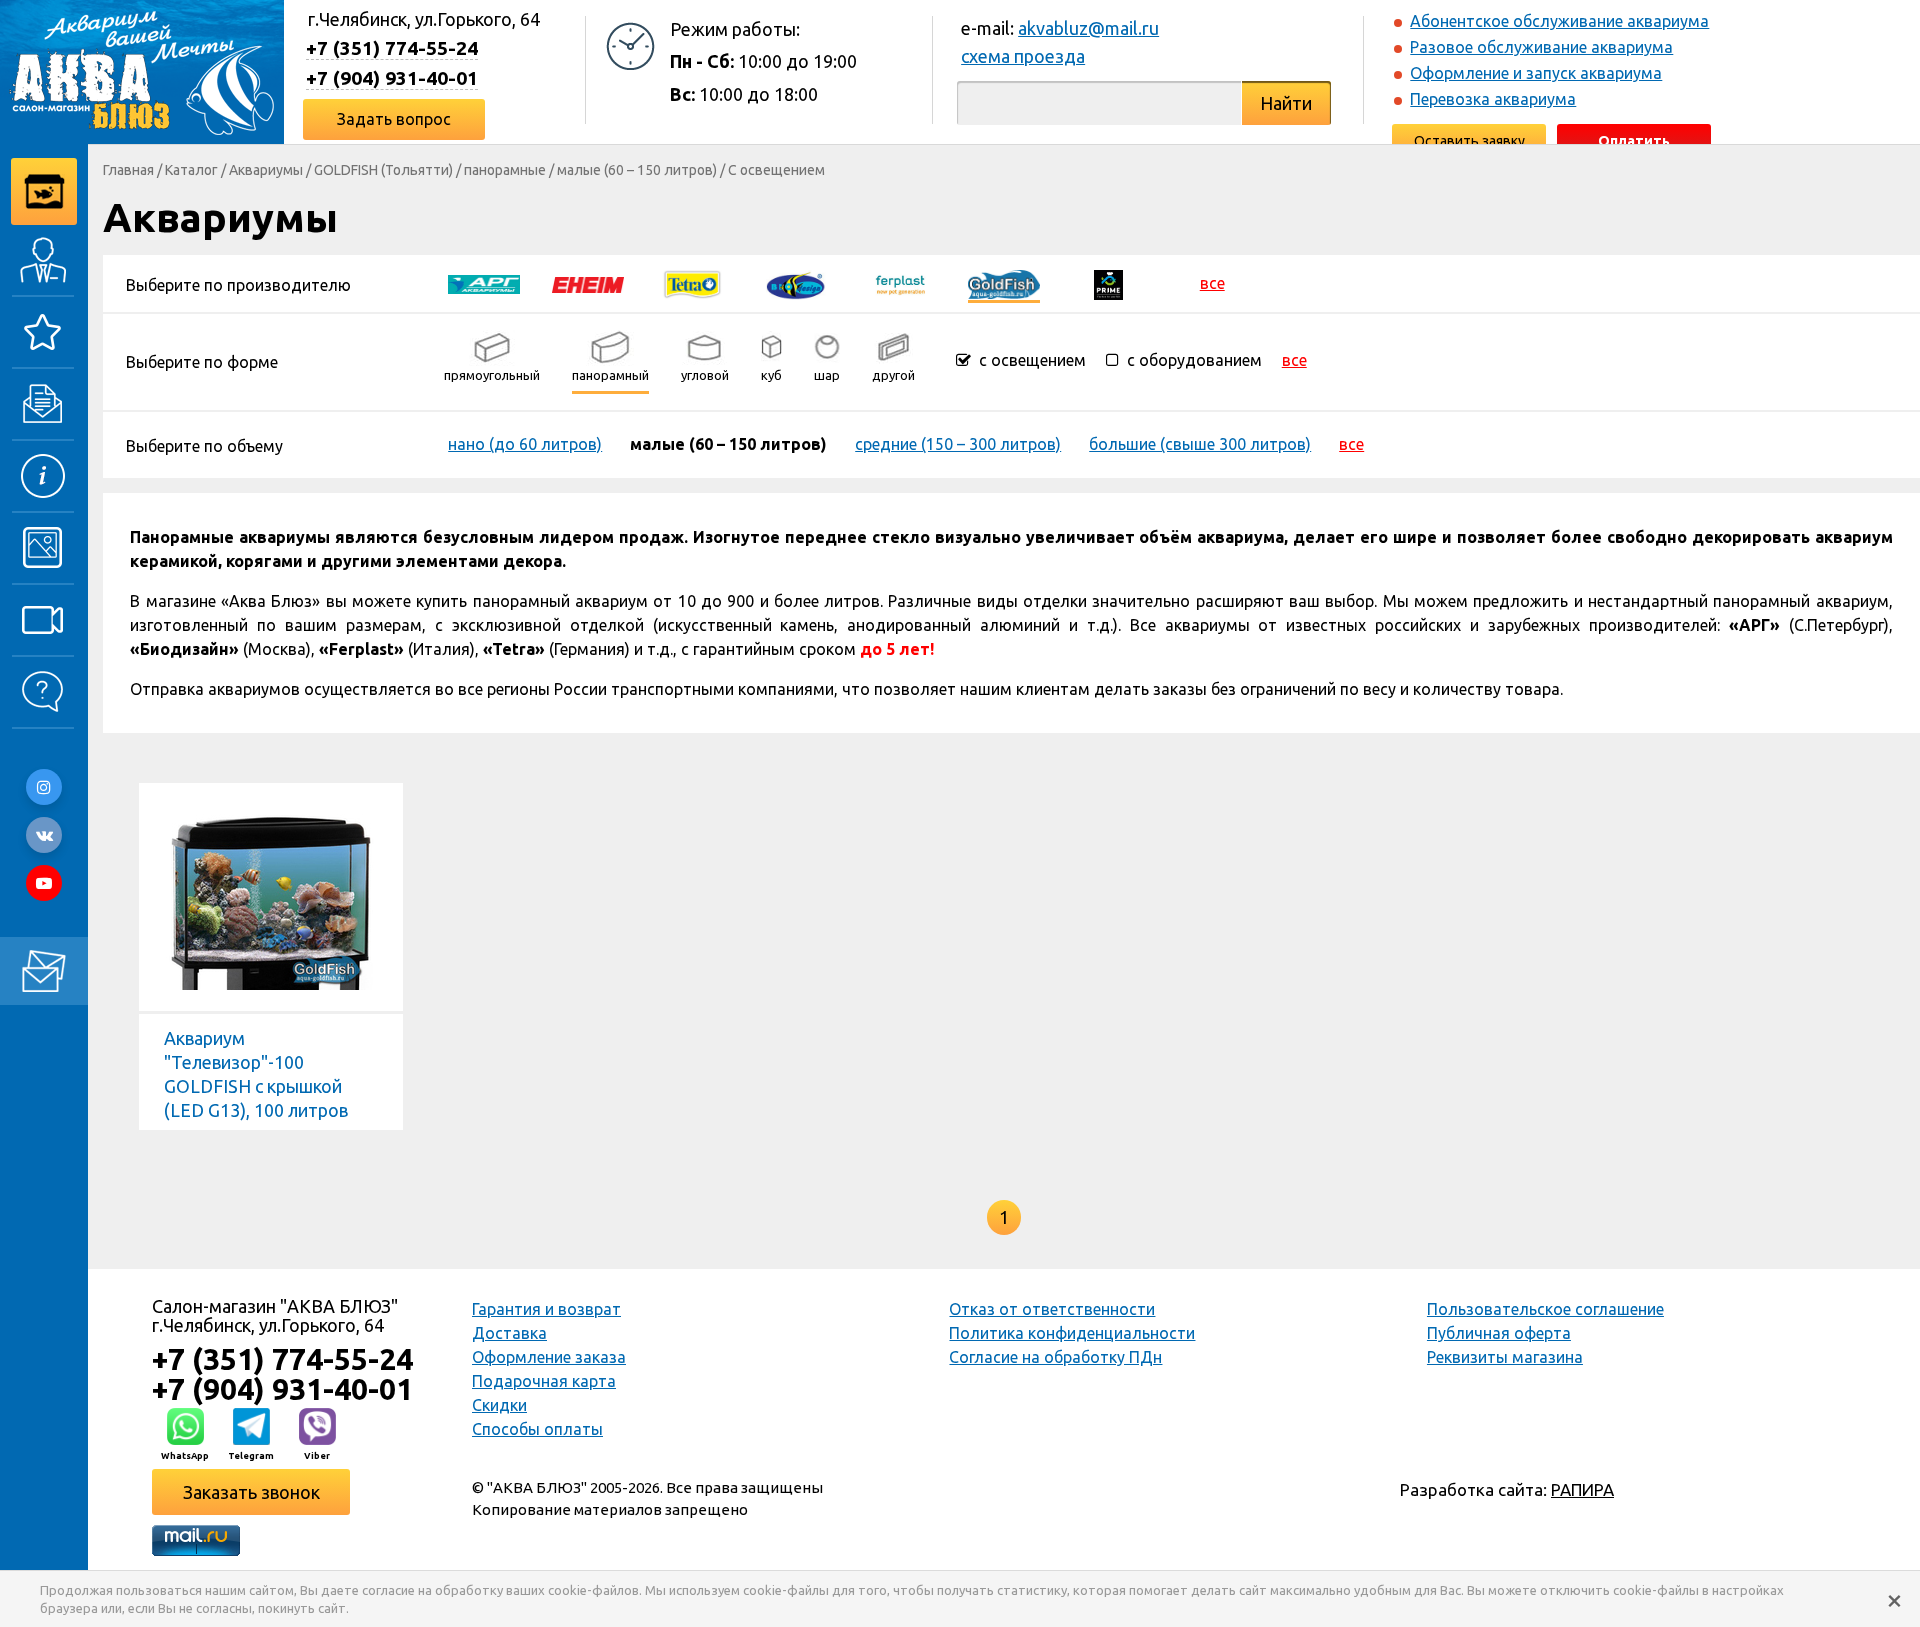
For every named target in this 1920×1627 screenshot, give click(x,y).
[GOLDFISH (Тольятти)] (1004, 283)
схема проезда (1023, 56)
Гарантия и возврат (546, 1309)
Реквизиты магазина (1505, 1357)
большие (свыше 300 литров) (1200, 444)
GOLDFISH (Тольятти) (383, 170)
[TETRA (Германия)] (692, 283)
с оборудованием (1192, 360)
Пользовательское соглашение (1545, 1309)
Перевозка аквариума (1493, 99)
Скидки (499, 1405)
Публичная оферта (1499, 1333)
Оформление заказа (549, 1357)
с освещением (1030, 360)
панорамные (505, 170)
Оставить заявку (1469, 141)
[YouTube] (44, 883)
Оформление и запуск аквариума (1536, 73)
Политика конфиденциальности (1072, 1333)
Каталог (191, 170)
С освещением (776, 170)
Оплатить (1634, 141)
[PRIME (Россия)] (1108, 283)
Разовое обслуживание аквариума (1541, 47)
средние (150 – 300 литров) (958, 444)
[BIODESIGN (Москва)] (796, 283)
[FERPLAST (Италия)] (900, 283)
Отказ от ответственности (1052, 1309)
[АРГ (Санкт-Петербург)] (484, 283)
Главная (128, 170)
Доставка (509, 1333)
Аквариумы (266, 170)
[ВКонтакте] (44, 835)
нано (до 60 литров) (525, 444)
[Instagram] (44, 787)
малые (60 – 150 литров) (637, 170)
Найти (1286, 103)
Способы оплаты (537, 1429)
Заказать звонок (251, 1492)
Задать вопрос (394, 119)
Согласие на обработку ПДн (1055, 1357)
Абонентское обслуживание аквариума (1559, 21)
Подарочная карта (544, 1381)
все (1212, 283)
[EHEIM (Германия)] (588, 283)
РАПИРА (1582, 1489)
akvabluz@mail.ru (1088, 28)
